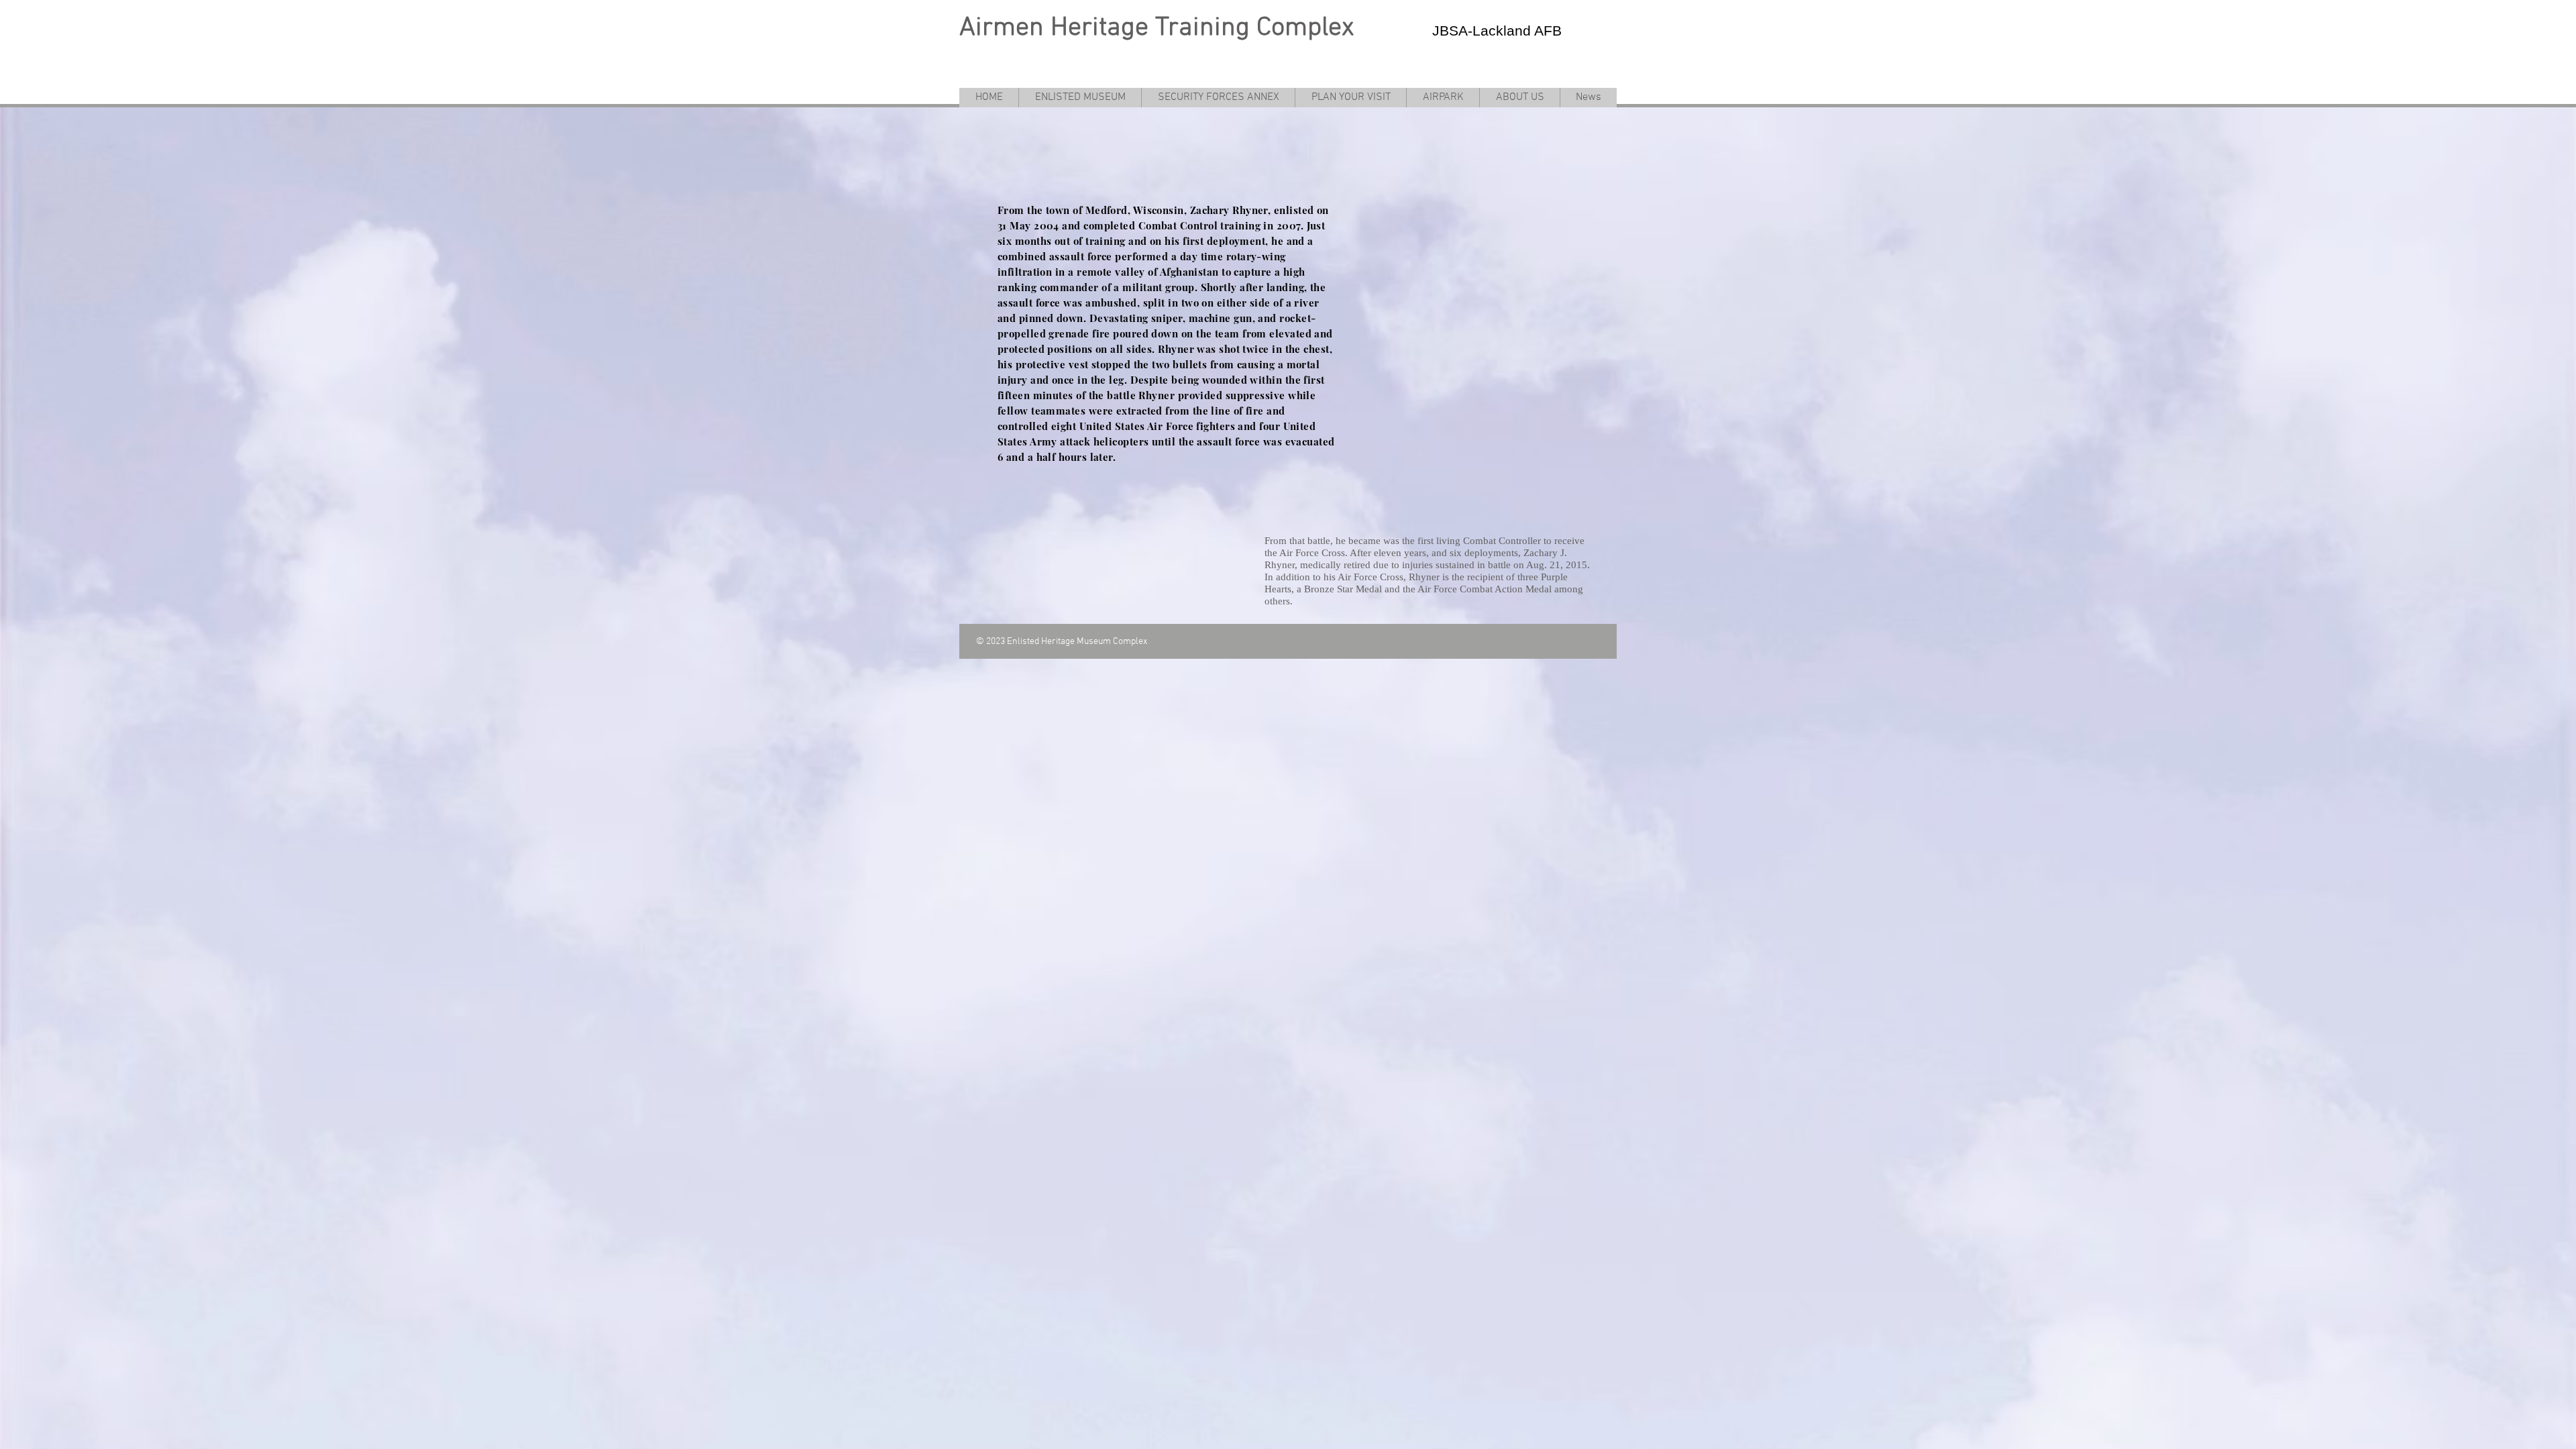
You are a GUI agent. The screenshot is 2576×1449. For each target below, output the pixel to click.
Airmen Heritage (1054, 28)
